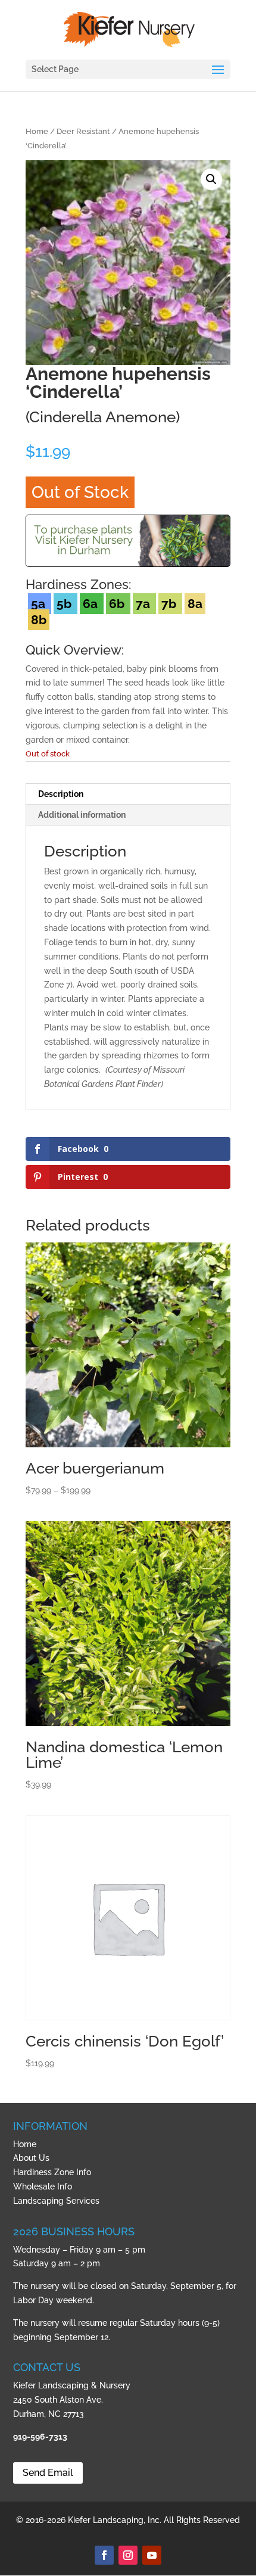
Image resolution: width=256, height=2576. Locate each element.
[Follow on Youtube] (152, 2555)
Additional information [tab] (82, 815)
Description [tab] (61, 794)
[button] (211, 179)
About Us (31, 2158)
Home (37, 131)
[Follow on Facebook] (104, 2555)
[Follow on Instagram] (128, 2555)
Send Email (48, 2473)
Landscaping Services (56, 2201)
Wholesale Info (43, 2186)
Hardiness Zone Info (52, 2172)
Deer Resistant (83, 131)
